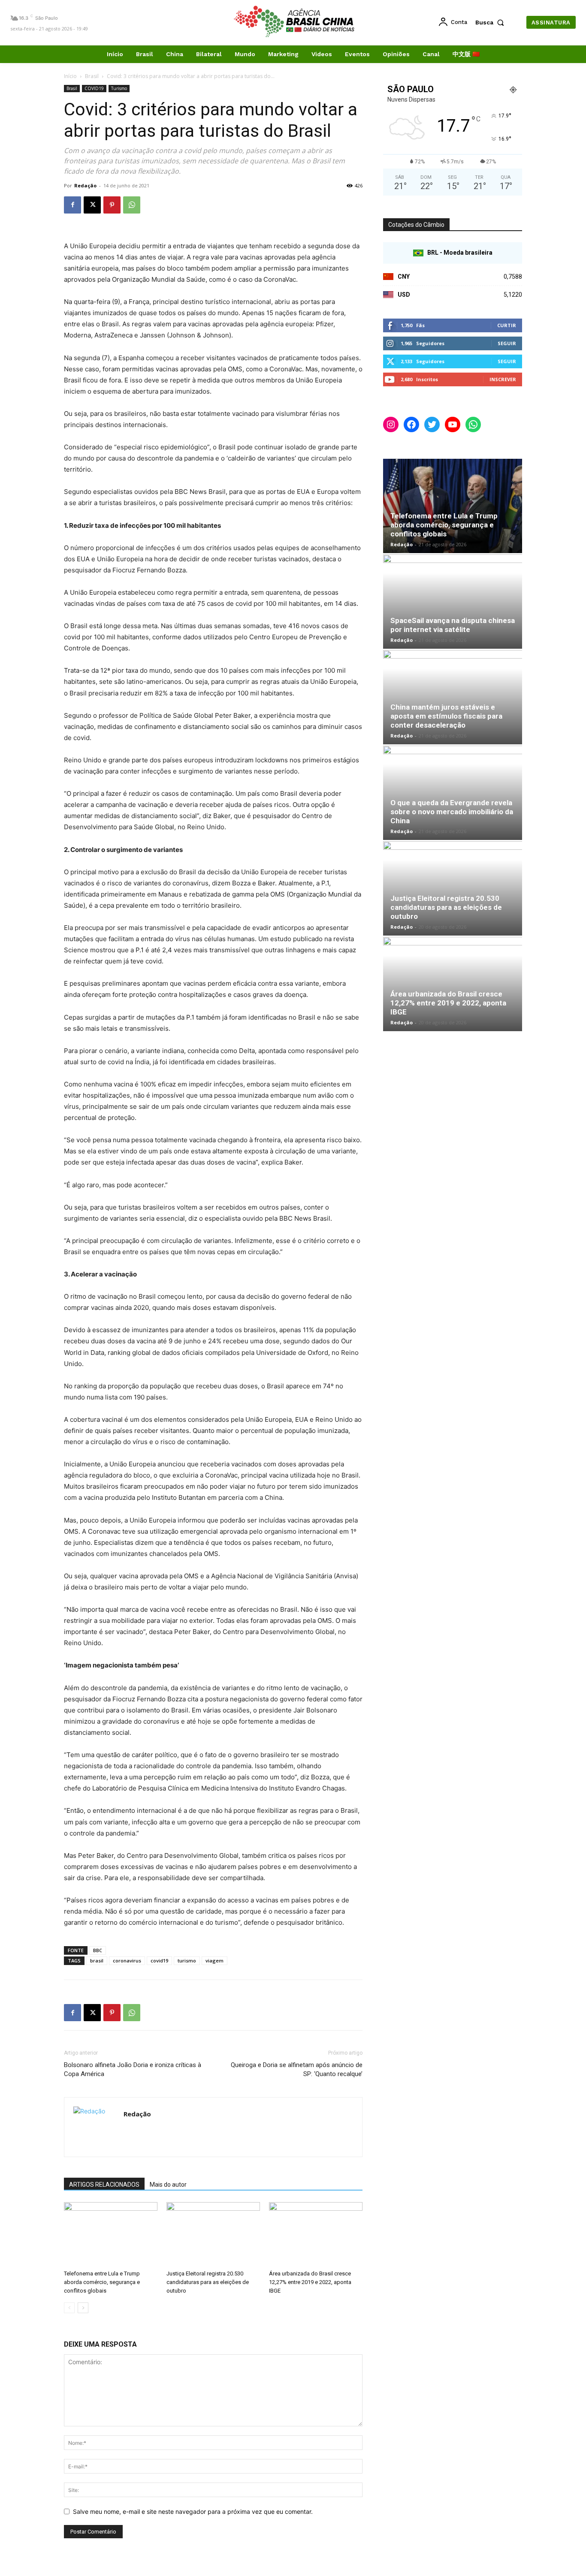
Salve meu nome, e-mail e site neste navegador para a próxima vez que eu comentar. (193, 2511)
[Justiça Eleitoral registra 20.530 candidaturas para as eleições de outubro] (213, 2234)
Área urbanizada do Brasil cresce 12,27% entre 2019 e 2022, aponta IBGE (310, 2282)
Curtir (507, 325)
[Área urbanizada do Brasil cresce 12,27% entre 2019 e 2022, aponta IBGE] (316, 2234)
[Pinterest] (112, 205)
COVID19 (94, 88)
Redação (85, 185)
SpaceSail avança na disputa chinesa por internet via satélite (453, 625)
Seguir (507, 343)
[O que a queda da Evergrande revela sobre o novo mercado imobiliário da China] (453, 793)
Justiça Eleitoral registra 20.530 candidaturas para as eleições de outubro (208, 2282)
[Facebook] (72, 205)
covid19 (159, 1961)
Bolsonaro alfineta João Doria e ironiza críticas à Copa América (133, 2069)
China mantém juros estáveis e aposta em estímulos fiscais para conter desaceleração (446, 716)
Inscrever (503, 379)
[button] (492, 22)
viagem (214, 1961)
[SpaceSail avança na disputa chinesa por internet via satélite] (453, 602)
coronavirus (127, 1961)
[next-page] (83, 2308)
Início (70, 76)
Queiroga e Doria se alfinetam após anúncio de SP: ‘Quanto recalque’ (297, 2069)
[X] (92, 205)
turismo (187, 1961)
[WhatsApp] (132, 205)
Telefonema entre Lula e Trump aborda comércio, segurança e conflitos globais (102, 2282)
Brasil (92, 76)
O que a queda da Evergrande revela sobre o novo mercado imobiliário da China (452, 812)
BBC (98, 1950)
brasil (97, 1961)
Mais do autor (168, 2185)
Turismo (119, 88)
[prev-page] (69, 2308)
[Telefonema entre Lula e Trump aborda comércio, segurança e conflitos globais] (111, 2234)
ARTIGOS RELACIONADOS (104, 2185)
